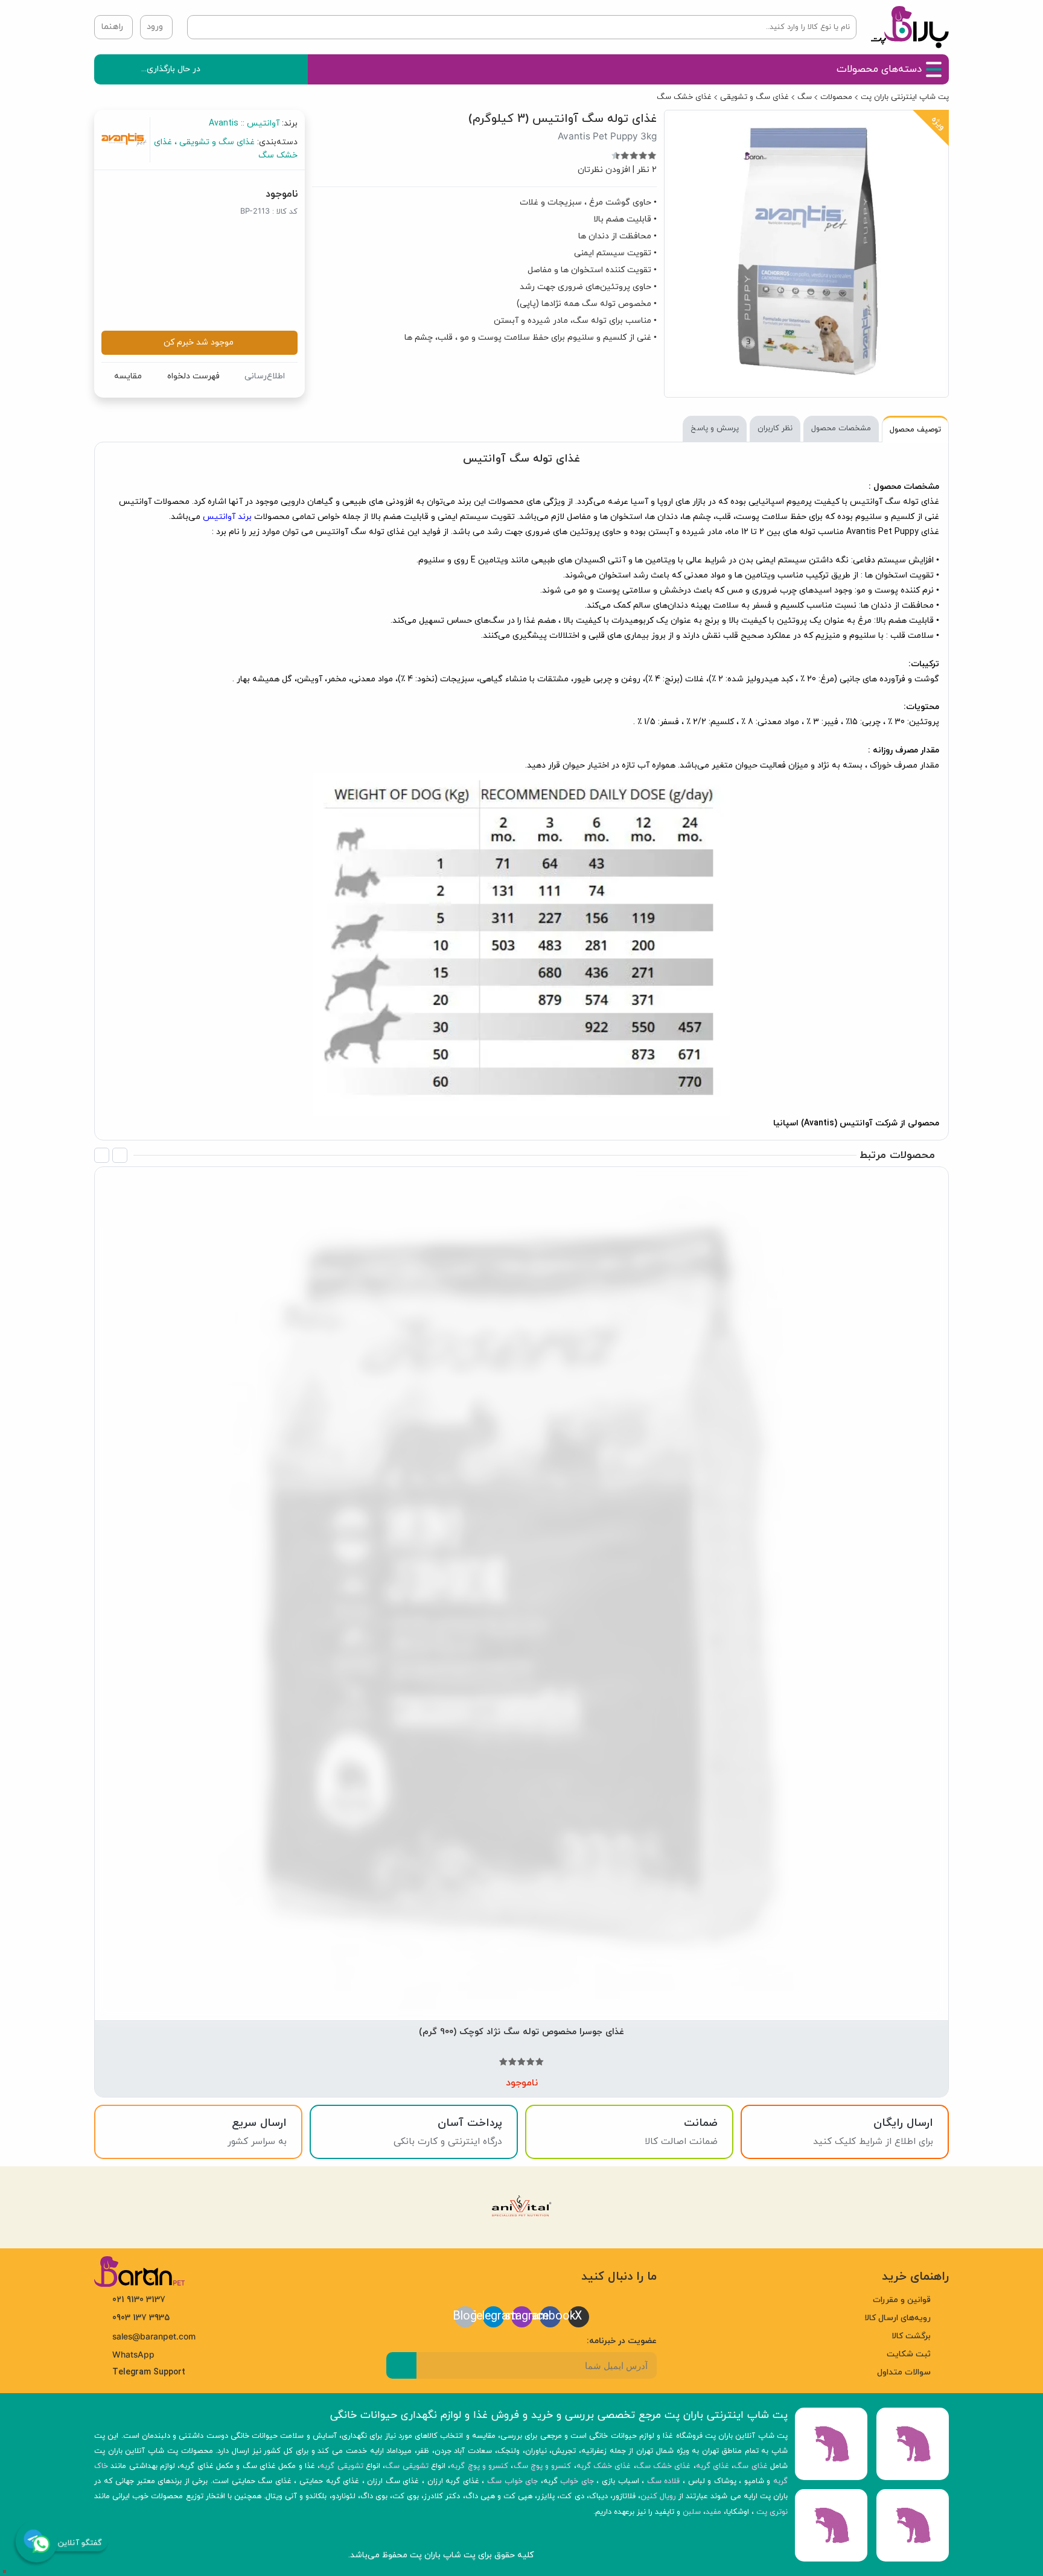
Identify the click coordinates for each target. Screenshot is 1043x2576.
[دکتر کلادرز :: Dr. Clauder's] (306, 1517)
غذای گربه (713, 2466)
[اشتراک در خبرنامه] (401, 2365)
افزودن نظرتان (604, 170)
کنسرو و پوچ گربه (479, 2466)
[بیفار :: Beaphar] (594, 1517)
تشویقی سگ (407, 2466)
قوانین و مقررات (902, 2300)
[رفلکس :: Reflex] (162, 1517)
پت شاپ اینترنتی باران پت (905, 97)
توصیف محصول (915, 430)
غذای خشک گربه (604, 2466)
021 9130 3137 (139, 2300)
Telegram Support (149, 2372)
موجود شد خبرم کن (199, 342)
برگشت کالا (911, 2336)
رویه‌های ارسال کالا (898, 2318)
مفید (713, 2511)
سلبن (692, 2511)
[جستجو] (199, 27)
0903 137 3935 (141, 2318)
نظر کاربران (775, 428)
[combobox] (522, 27)
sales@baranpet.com (154, 2336)
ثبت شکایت (909, 2354)
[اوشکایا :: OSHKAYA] (738, 1517)
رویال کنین (658, 2496)
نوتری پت (772, 2511)
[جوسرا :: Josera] (450, 1517)
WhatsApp (133, 2355)
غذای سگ (751, 2466)
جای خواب (577, 2481)
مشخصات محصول (841, 428)
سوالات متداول (904, 2372)
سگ (805, 97)
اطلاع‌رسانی (265, 376)
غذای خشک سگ (684, 97)
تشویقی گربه (341, 2466)
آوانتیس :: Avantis (244, 123)
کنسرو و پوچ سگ (543, 2466)
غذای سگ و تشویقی (754, 97)
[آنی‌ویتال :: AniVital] (882, 1517)
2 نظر (647, 170)
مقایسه (128, 376)
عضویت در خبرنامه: (622, 2340)
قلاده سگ (664, 2481)
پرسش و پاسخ (715, 428)
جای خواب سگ (512, 2481)
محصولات (836, 97)
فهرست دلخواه (193, 376)
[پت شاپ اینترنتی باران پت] (910, 27)
